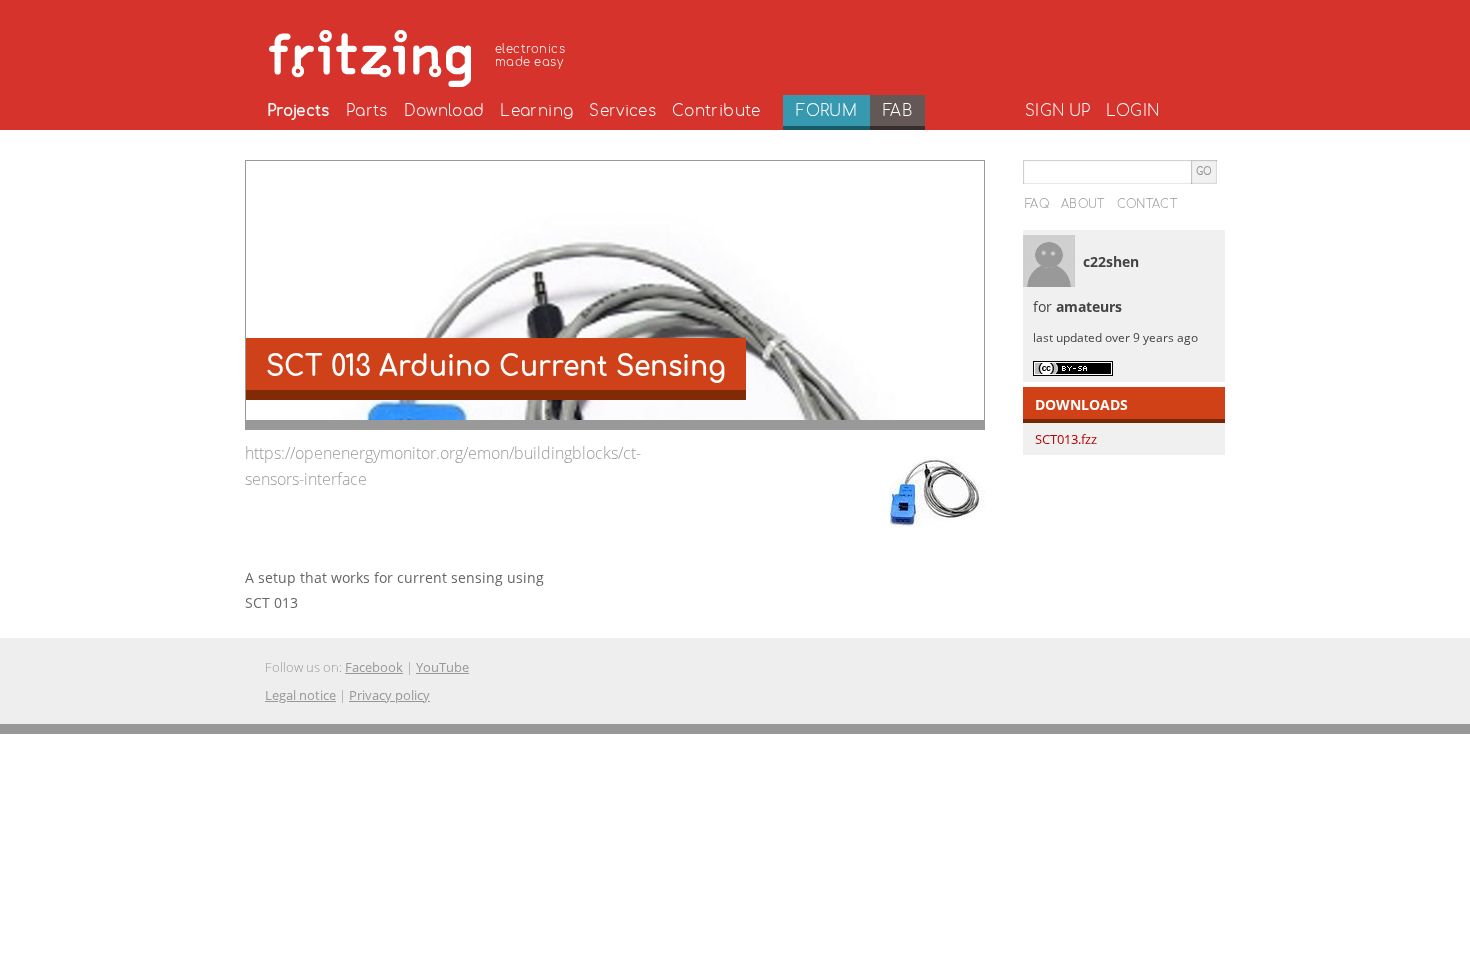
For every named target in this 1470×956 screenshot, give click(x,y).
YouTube (442, 667)
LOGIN (1132, 111)
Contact (1147, 204)
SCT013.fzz (1066, 439)
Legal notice (300, 695)
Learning (536, 111)
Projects (298, 111)
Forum (826, 111)
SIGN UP (1057, 111)
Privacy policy (389, 695)
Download (444, 111)
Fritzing (420, 55)
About (1083, 204)
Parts (367, 111)
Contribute (716, 111)
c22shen (1111, 261)
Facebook (374, 667)
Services (622, 111)
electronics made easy (530, 55)
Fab (897, 111)
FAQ (1037, 204)
